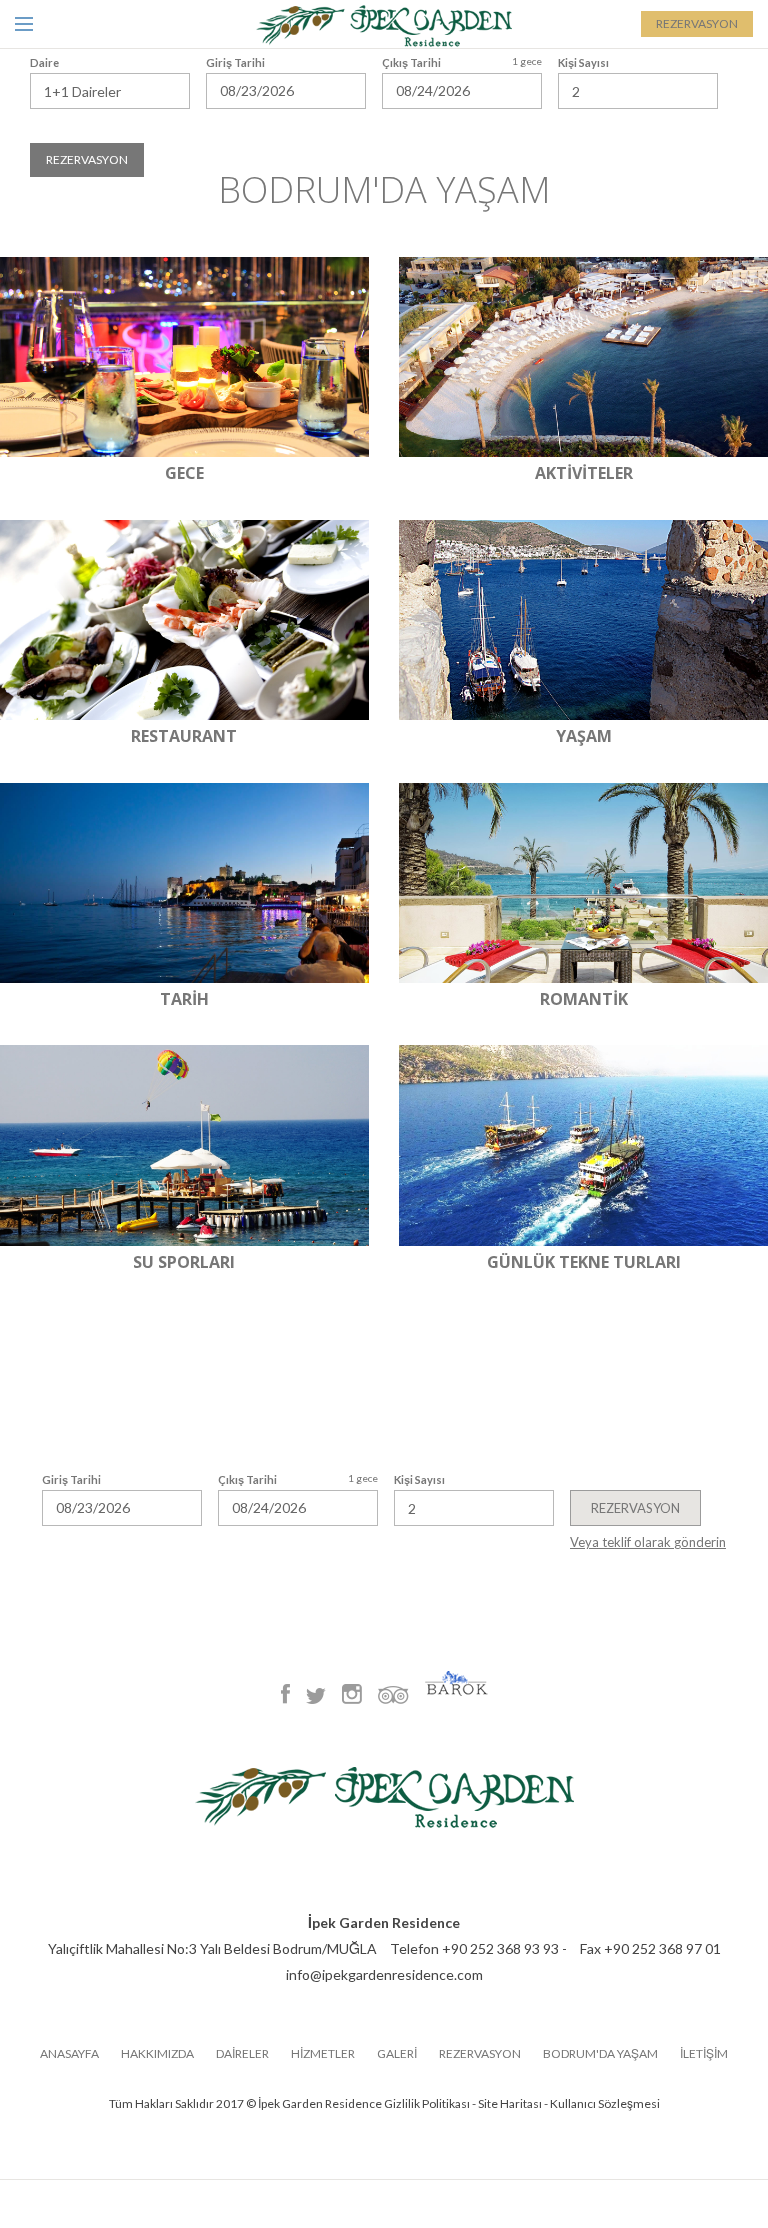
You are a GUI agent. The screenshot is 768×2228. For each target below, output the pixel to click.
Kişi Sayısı (419, 1479)
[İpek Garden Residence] (384, 25)
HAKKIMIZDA (157, 2054)
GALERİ (397, 2054)
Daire (44, 62)
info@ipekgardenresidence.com (384, 1974)
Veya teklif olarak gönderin (648, 1542)
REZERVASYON (697, 23)
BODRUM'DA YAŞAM (600, 2054)
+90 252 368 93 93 (500, 1948)
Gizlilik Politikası (427, 2103)
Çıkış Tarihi (247, 1479)
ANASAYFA (69, 2054)
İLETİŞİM (704, 2054)
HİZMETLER (323, 2054)
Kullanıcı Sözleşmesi (605, 2103)
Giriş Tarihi (71, 1479)
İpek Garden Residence (384, 1922)
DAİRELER (242, 2054)
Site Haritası (510, 2103)
